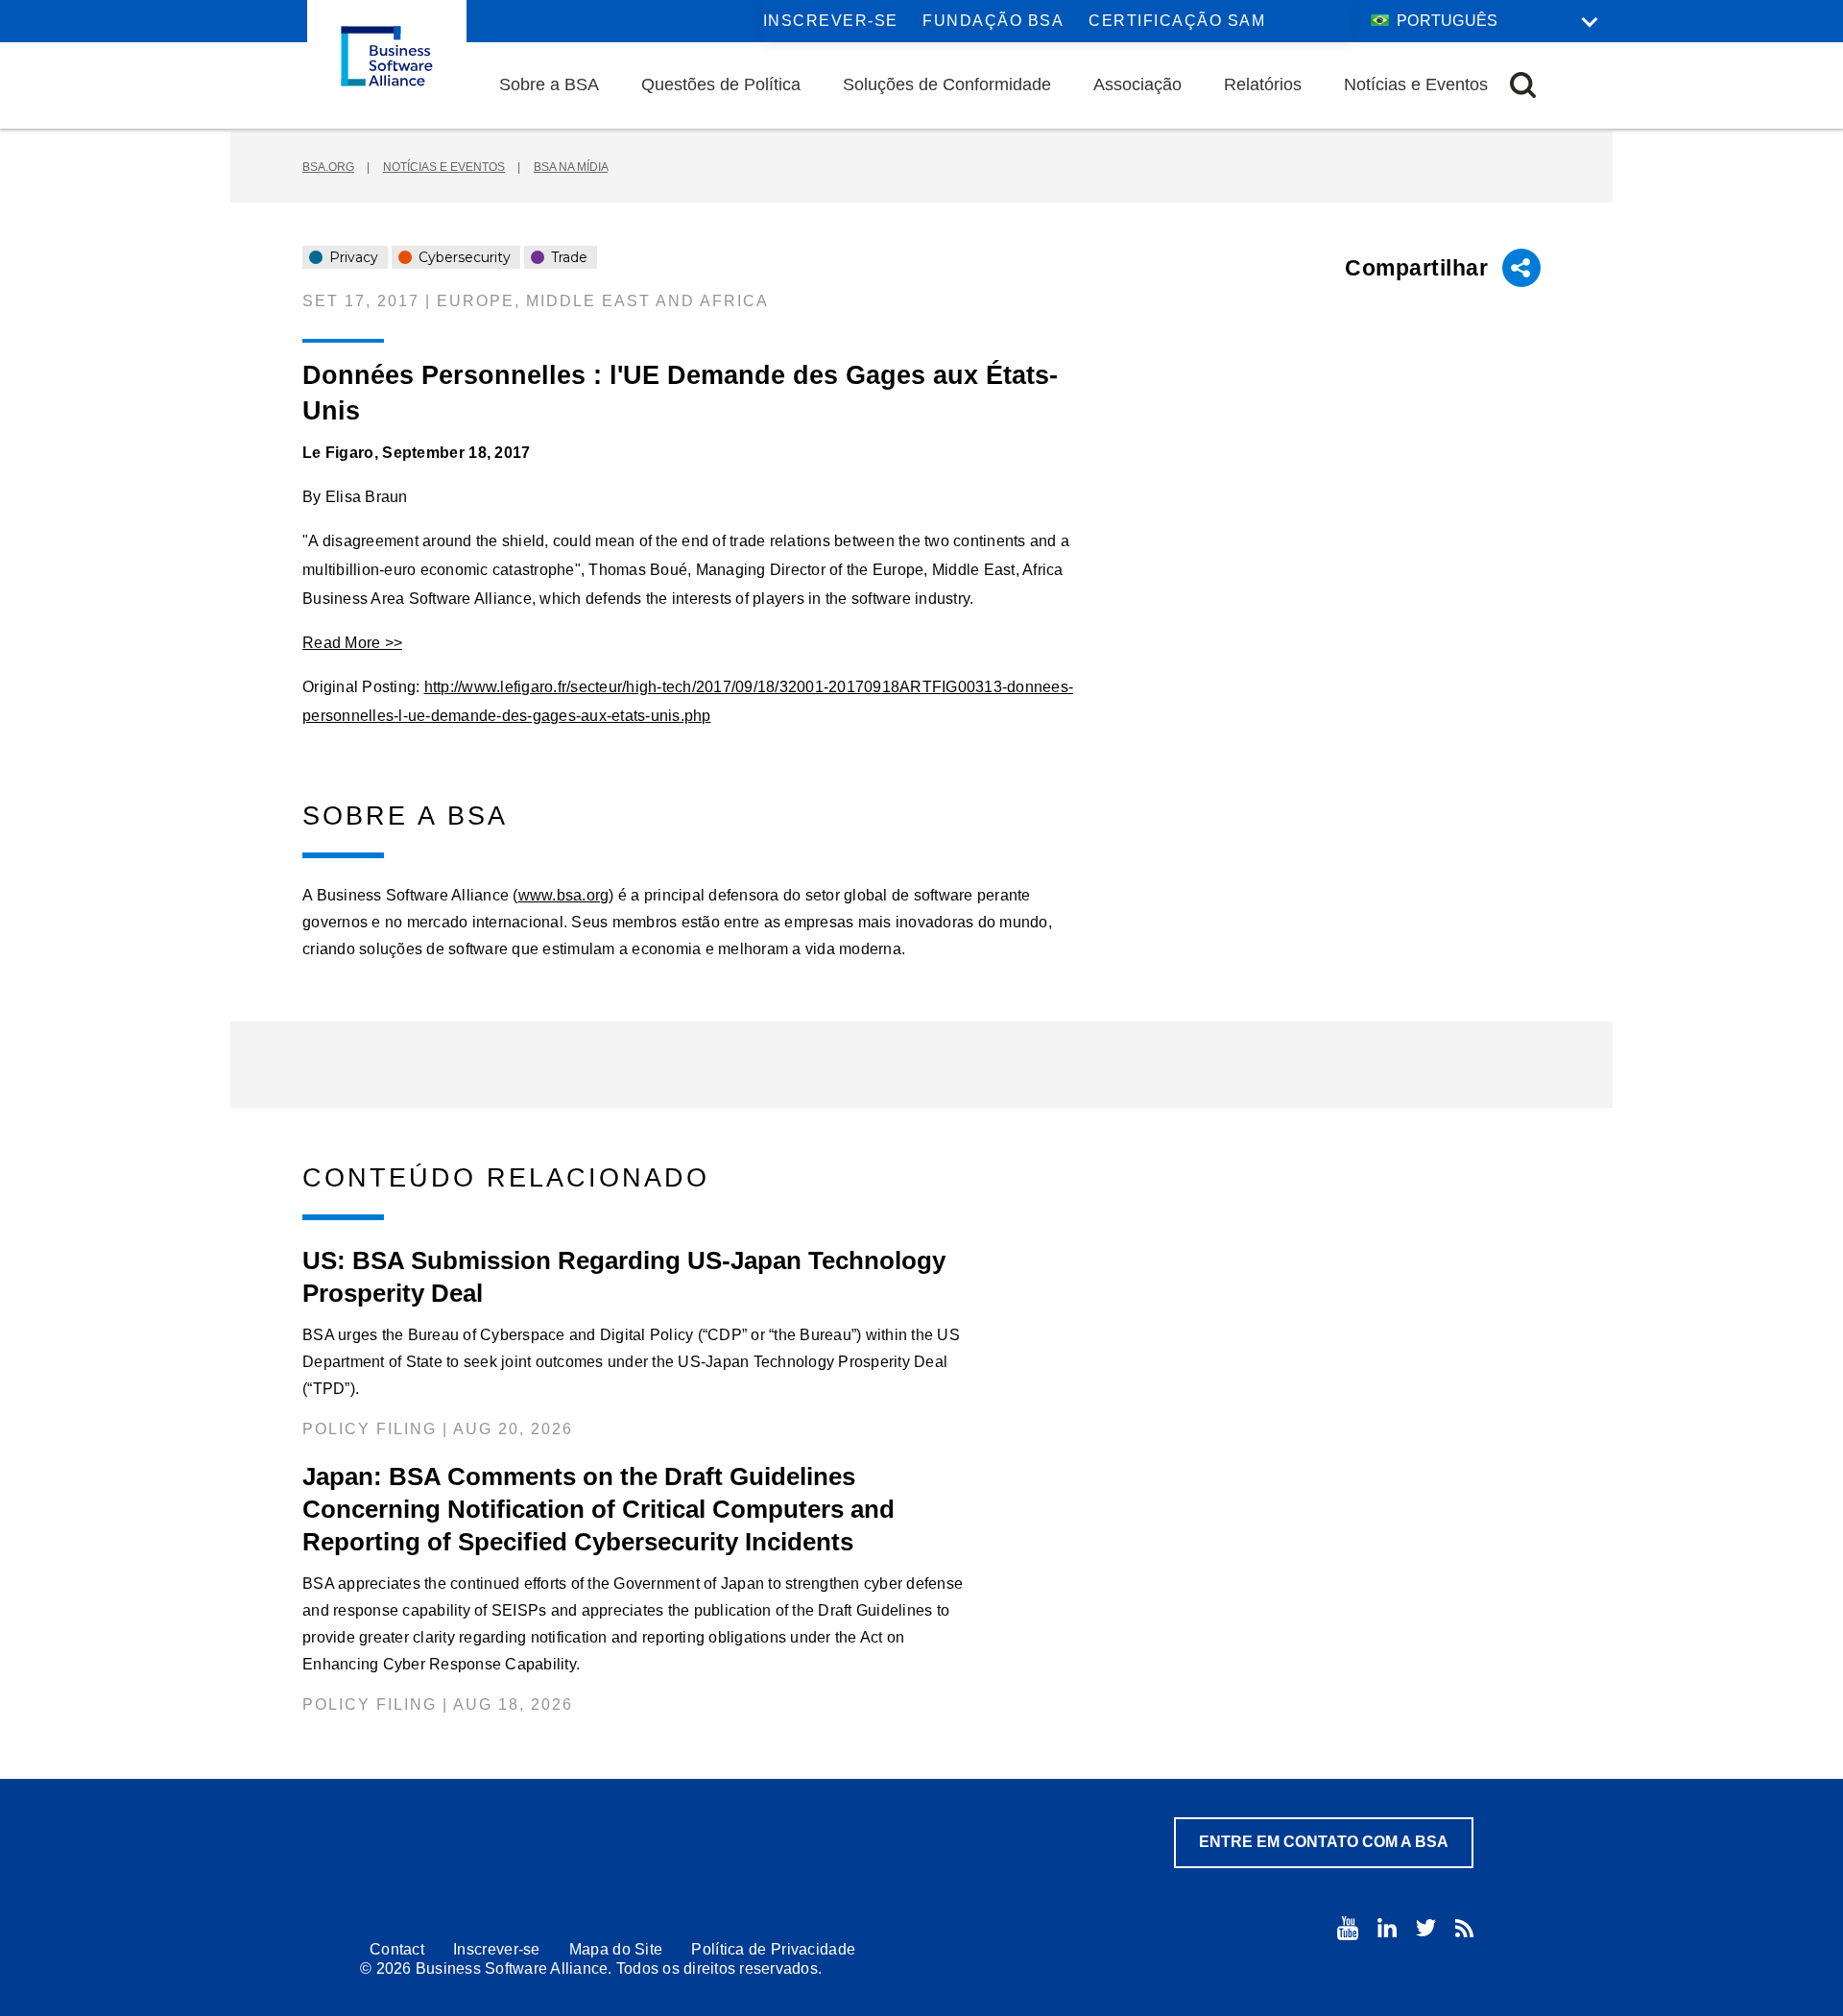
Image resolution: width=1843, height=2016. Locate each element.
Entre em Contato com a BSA (1324, 1842)
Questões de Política (721, 84)
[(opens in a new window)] (1348, 1928)
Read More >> (352, 643)
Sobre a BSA (549, 84)
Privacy (352, 257)
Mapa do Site (616, 1949)
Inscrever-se (831, 21)
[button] (1523, 85)
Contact (397, 1949)
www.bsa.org (564, 895)
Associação (1137, 84)
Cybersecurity (463, 257)
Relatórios (1263, 84)
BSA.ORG (328, 167)
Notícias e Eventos (1416, 84)
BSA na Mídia (571, 167)
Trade (567, 257)
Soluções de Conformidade (947, 84)
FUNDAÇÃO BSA (993, 21)
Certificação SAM (1177, 21)
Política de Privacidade (773, 1949)
